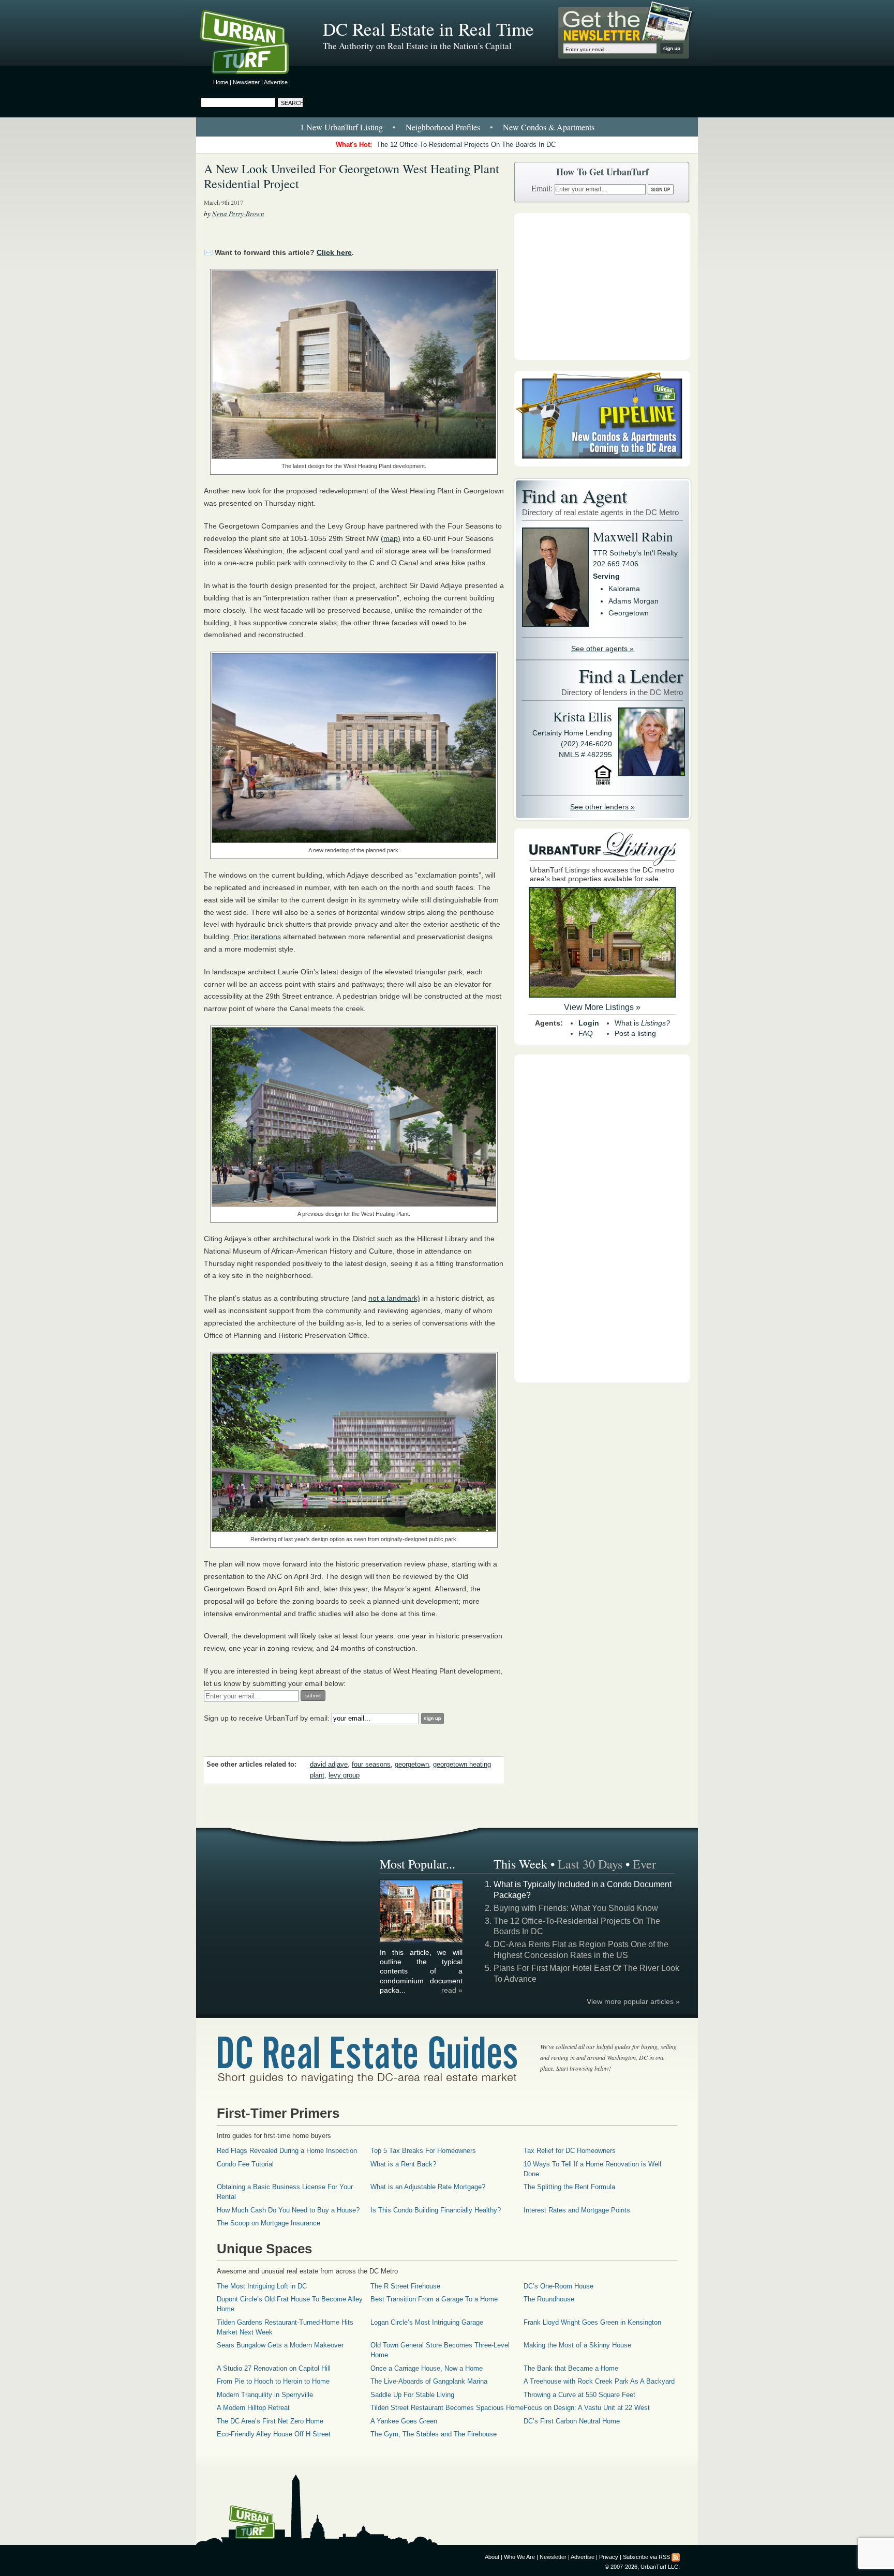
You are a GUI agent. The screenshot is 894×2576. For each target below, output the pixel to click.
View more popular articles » (633, 2001)
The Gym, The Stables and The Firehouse (434, 2434)
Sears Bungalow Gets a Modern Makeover (280, 2345)
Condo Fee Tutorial (245, 2164)
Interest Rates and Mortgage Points (577, 2210)
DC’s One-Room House (558, 2286)
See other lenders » (602, 807)
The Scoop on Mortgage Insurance (269, 2223)
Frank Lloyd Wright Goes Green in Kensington (592, 2322)
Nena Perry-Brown (238, 214)
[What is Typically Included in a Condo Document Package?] (422, 1941)
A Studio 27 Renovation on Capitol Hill (274, 2368)
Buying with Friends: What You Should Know (576, 1908)
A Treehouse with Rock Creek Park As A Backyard (599, 2381)
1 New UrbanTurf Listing (341, 127)
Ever (644, 1864)
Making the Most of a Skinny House (577, 2345)
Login (589, 1023)
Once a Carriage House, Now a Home (427, 2368)
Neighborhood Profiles (443, 127)
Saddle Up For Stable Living (412, 2395)
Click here (334, 252)
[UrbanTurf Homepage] (253, 44)
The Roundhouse (549, 2299)
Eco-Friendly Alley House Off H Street (274, 2434)
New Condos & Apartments (549, 127)
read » (452, 1990)
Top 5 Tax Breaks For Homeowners (423, 2151)
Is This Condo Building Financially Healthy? (436, 2210)
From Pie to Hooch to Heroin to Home (273, 2381)
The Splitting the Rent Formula (569, 2187)
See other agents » (602, 649)
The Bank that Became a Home (571, 2368)
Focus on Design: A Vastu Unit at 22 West (587, 2408)
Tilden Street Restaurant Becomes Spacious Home (447, 2408)
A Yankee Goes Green (404, 2421)
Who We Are (519, 2557)
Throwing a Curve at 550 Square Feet (579, 2395)
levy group (344, 1775)
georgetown (412, 1765)
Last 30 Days (590, 1864)
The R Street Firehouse (405, 2286)
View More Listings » (602, 1007)
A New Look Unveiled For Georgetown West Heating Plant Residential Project (352, 176)
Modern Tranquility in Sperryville (265, 2395)
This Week (520, 1864)
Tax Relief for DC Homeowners (570, 2151)
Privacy (609, 2557)
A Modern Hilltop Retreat (253, 2408)
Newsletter (246, 82)
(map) (391, 538)
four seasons (371, 1765)
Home (221, 82)
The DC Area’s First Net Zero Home (270, 2421)
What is (642, 1023)
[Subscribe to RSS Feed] (676, 2557)
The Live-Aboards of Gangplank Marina (429, 2381)
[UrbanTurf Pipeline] (602, 464)
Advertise (276, 82)
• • (447, 127)
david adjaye (329, 1765)
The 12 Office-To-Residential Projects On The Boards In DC (466, 145)
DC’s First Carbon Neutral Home (572, 2421)
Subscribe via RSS (646, 2557)
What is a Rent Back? (403, 2164)
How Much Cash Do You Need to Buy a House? (288, 2210)
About (492, 2557)
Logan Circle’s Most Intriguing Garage (427, 2322)
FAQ (586, 1033)
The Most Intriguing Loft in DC (262, 2286)
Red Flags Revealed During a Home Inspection (287, 2151)
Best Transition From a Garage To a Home (434, 2299)
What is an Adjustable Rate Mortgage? (428, 2187)
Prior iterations (257, 937)
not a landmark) (394, 1298)
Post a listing (635, 1033)
